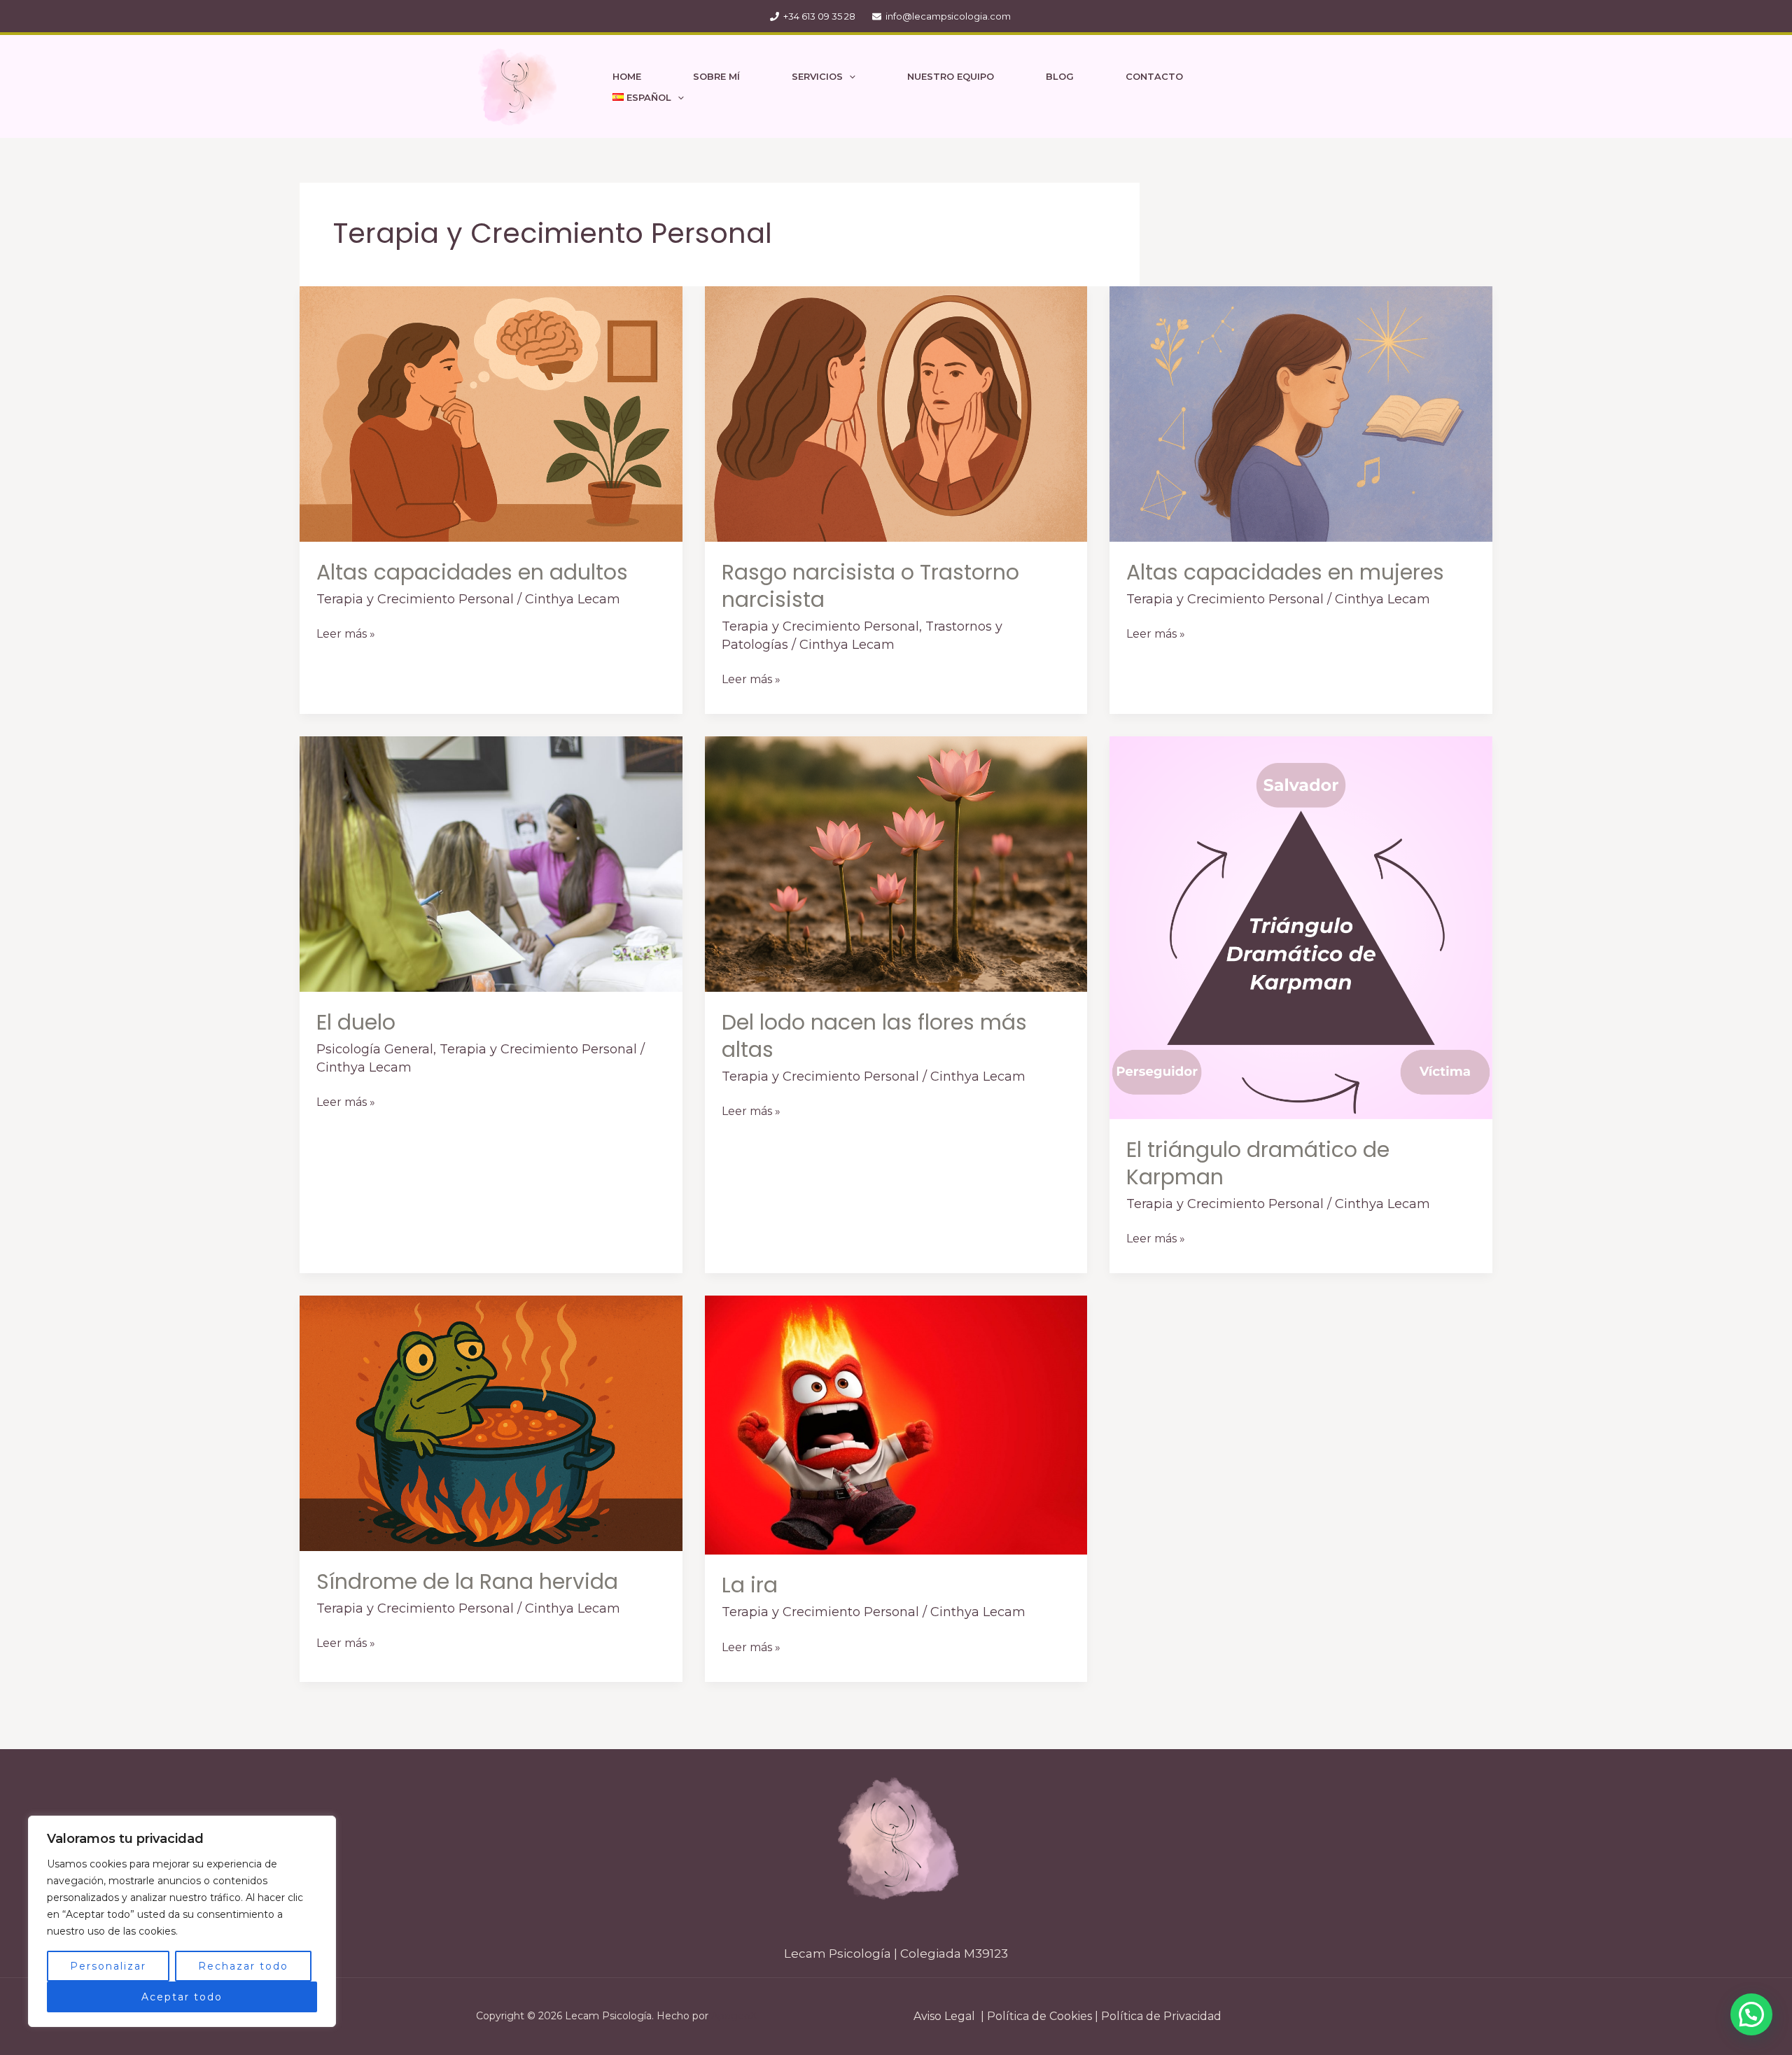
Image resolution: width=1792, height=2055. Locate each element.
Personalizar (108, 1966)
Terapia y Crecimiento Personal (415, 599)
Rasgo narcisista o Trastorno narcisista (870, 586)
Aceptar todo (182, 1997)
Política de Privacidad (1161, 2016)
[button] (849, 76)
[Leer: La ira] (896, 1425)
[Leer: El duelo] (491, 863)
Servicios (817, 76)
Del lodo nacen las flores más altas (874, 1036)
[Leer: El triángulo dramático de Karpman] (1301, 927)
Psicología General (375, 1049)
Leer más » (346, 633)
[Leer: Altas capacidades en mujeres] (1301, 413)
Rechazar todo (243, 1966)
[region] (182, 1921)
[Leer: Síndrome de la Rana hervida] (491, 1423)
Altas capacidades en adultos (472, 572)
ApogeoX (734, 2016)
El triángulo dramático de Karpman (1258, 1163)
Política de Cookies (1038, 2016)
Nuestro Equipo (951, 76)
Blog (1060, 76)
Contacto (1154, 76)
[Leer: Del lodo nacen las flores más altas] (896, 863)
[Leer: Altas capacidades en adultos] (491, 413)
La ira (750, 1585)
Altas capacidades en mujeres (1285, 572)
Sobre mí (716, 76)
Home (627, 76)
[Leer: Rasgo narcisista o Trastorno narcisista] (896, 413)
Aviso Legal (944, 2016)
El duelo (356, 1022)
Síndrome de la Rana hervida (467, 1581)
